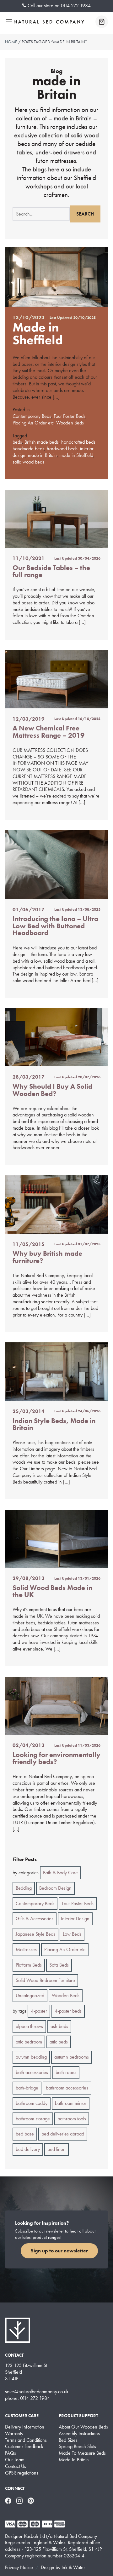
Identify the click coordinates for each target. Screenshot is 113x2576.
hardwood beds (62, 449)
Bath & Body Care (60, 1873)
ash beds (59, 2026)
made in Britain (42, 455)
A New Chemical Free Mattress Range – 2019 (48, 732)
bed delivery (28, 2149)
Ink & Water (73, 2567)
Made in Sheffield (38, 334)
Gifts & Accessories (35, 1919)
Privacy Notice (19, 2567)
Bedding (24, 1888)
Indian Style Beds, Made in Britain (54, 1424)
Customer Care (22, 2416)
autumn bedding (31, 2057)
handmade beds (28, 449)
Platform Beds (29, 1965)
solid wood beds (28, 462)
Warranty (14, 2434)
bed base (25, 2134)
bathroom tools (72, 2119)
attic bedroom (29, 2042)
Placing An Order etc (33, 423)
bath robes (66, 2072)
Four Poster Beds (70, 416)
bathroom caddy (32, 2103)
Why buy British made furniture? (47, 1257)
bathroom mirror (71, 2103)
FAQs (11, 2453)
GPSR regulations (22, 2473)
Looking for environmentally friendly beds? (56, 1758)
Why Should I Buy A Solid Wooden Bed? (52, 1090)
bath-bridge (27, 2088)
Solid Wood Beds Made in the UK (52, 1591)
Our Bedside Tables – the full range (51, 571)
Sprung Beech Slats (77, 2446)
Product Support (78, 2416)
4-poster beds (68, 2011)
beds (17, 442)
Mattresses (26, 1949)
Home (11, 42)
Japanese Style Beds (35, 1934)
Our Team (15, 2460)
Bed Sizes (68, 2440)
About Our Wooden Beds (83, 2427)
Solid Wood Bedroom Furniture (45, 1980)
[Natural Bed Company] (49, 22)
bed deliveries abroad (63, 2134)
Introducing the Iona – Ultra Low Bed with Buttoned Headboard (55, 926)
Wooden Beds (70, 423)
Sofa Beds (59, 1965)
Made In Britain (74, 2460)
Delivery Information (25, 2427)
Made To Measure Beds (82, 2453)
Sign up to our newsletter (59, 2251)
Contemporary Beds (32, 416)
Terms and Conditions (26, 2440)
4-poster (39, 2011)
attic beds (59, 2042)
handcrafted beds (78, 442)
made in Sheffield (76, 455)
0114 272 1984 (76, 6)
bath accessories (32, 2072)
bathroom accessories (67, 2088)
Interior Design (75, 1919)
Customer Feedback (24, 2446)
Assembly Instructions (79, 2434)
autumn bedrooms (72, 2057)
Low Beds (72, 1934)
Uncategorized (30, 1995)
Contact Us (16, 2466)
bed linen (56, 2149)
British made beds (42, 442)
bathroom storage (33, 2119)
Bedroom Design (55, 1888)
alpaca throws (29, 2026)
